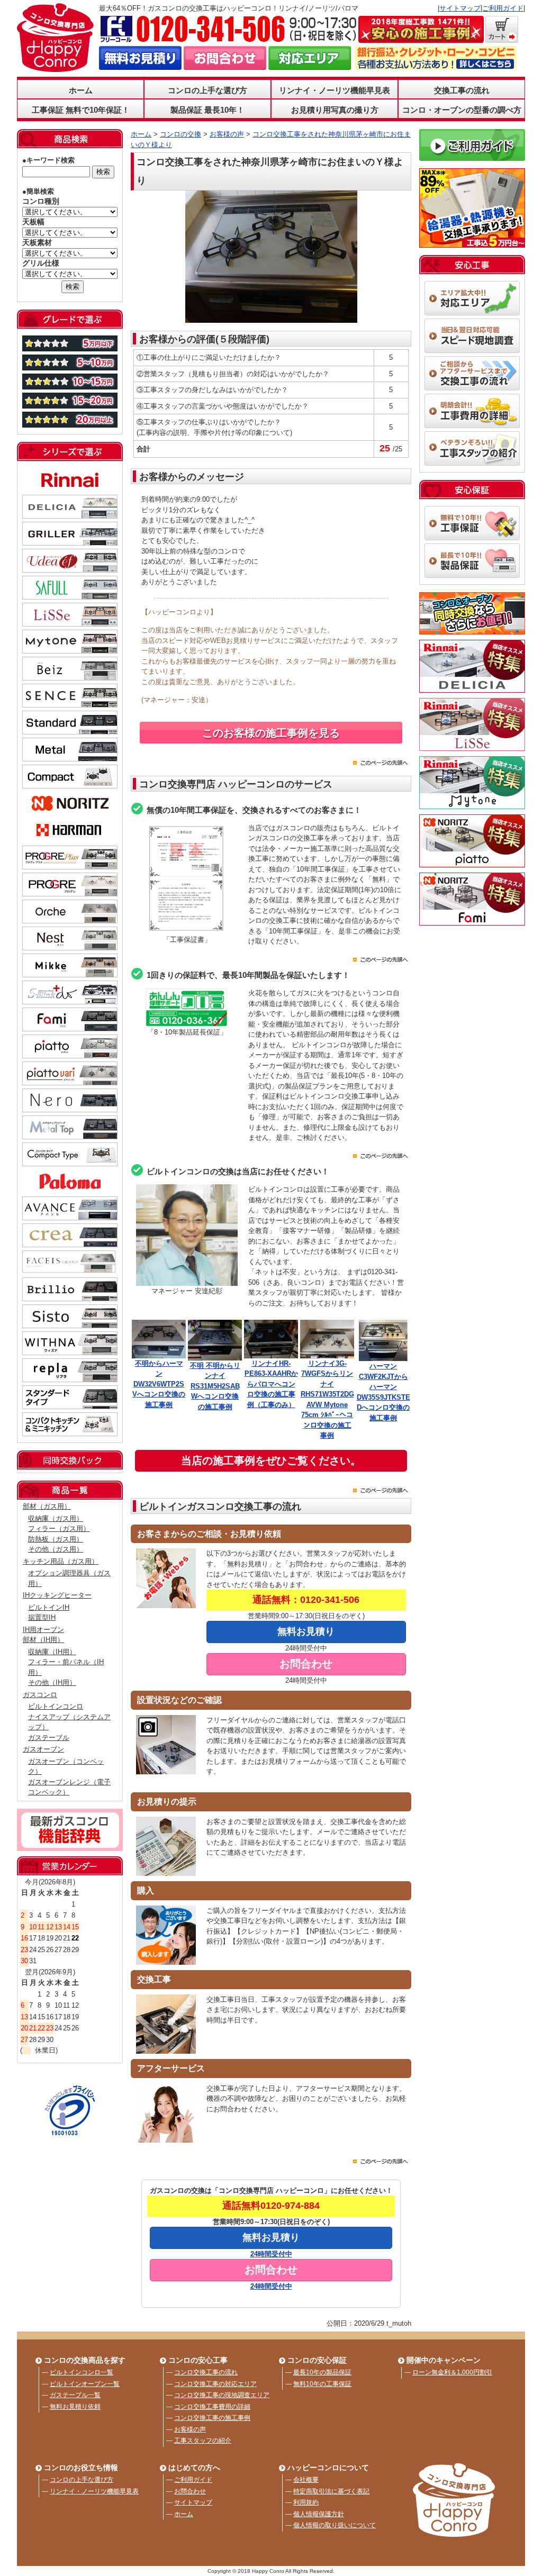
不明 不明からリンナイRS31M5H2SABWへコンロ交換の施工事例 (215, 1386)
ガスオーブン (43, 1749)
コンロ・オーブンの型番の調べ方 (462, 110)
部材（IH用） (43, 1640)
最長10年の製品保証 (322, 2372)
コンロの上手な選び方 (82, 2480)
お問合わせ (190, 2491)
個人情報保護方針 (319, 2514)
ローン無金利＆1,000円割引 (452, 2372)
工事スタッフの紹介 (203, 2441)
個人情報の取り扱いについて (335, 2525)
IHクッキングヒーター (57, 1595)
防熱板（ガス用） (56, 1539)
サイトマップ (460, 8)
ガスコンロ (40, 1695)
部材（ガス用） (47, 1506)
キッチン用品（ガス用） (61, 1561)
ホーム (81, 90)
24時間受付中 (271, 2254)
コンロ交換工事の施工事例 (212, 2418)
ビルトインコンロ (56, 1706)
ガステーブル (49, 1738)
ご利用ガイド (503, 8)
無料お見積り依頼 (75, 2407)
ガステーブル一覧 (75, 2395)
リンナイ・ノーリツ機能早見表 (335, 90)
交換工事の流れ (462, 90)
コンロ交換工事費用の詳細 (212, 2407)
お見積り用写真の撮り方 (335, 110)
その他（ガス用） (56, 1549)
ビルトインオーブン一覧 (85, 2384)
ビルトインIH (49, 1607)
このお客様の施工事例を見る (271, 733)
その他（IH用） (52, 1682)
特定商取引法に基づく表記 (331, 2491)
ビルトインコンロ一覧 (82, 2372)
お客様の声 (190, 2429)
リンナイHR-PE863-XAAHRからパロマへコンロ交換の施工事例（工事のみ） (271, 1384)
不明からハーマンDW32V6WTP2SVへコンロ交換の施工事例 (159, 1384)
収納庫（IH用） (52, 1652)
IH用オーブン (43, 1630)
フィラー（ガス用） (59, 1529)
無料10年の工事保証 (322, 2384)
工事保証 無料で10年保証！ (81, 110)
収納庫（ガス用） (56, 1518)
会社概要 (306, 2480)
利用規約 (306, 2502)
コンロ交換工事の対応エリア (215, 2384)
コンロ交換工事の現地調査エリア (222, 2395)
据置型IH (42, 1617)
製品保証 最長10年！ (207, 110)
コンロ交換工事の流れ (206, 2372)
